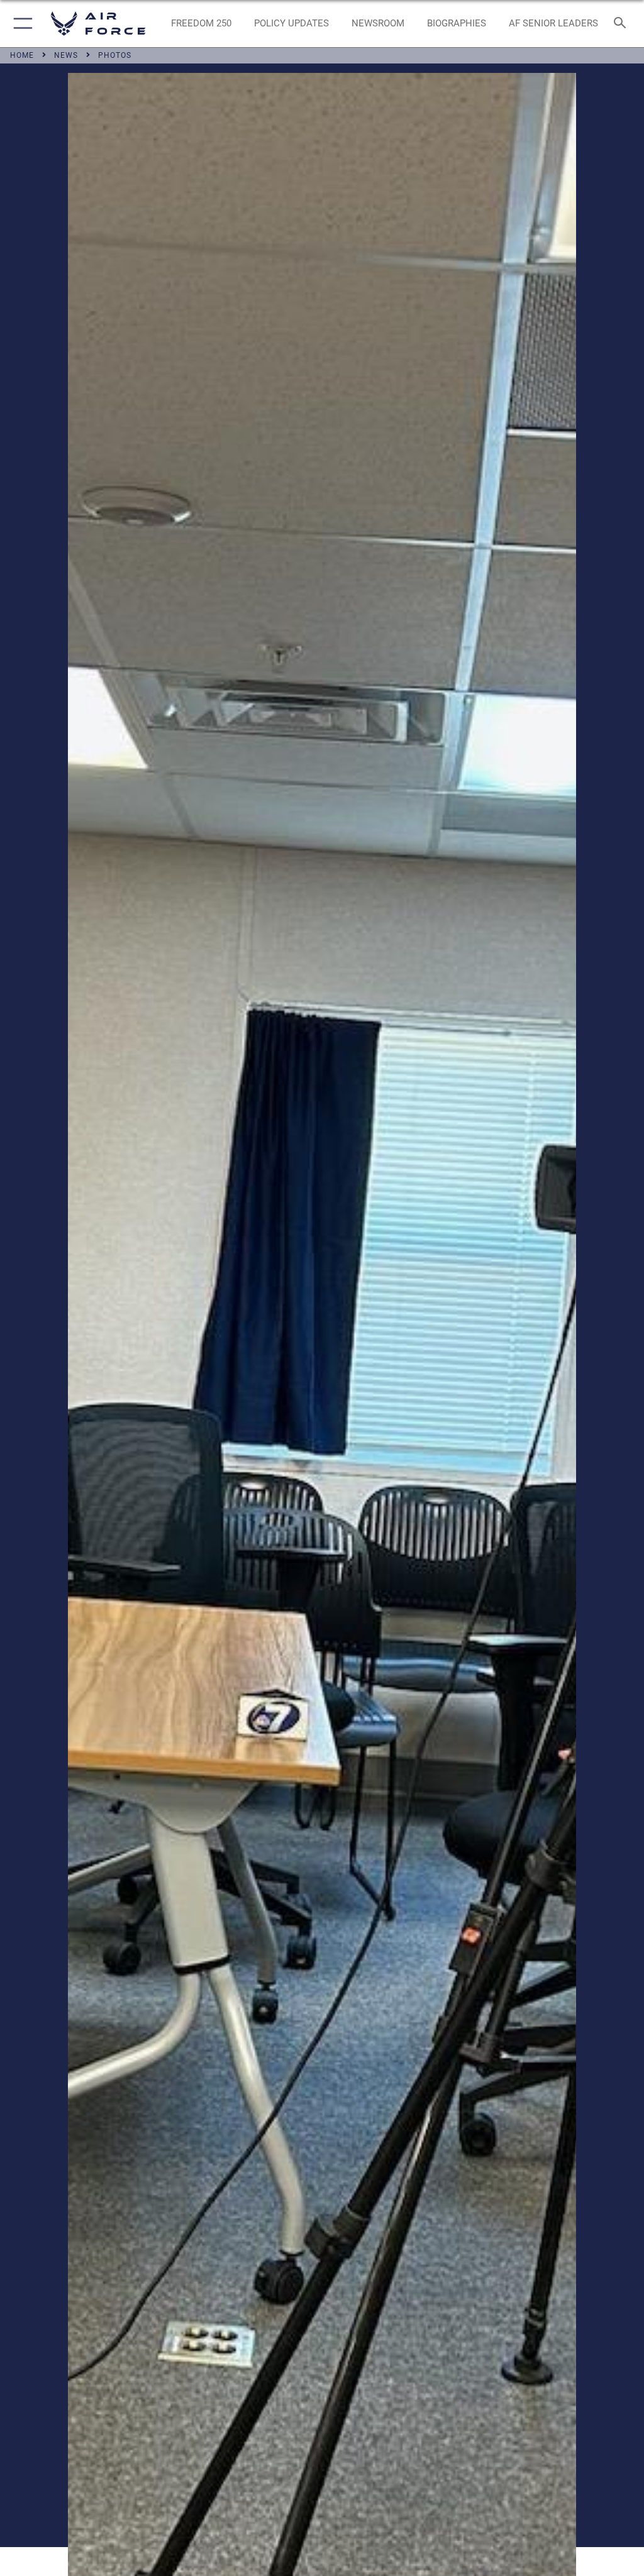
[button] (20, 24)
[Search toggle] (622, 24)
